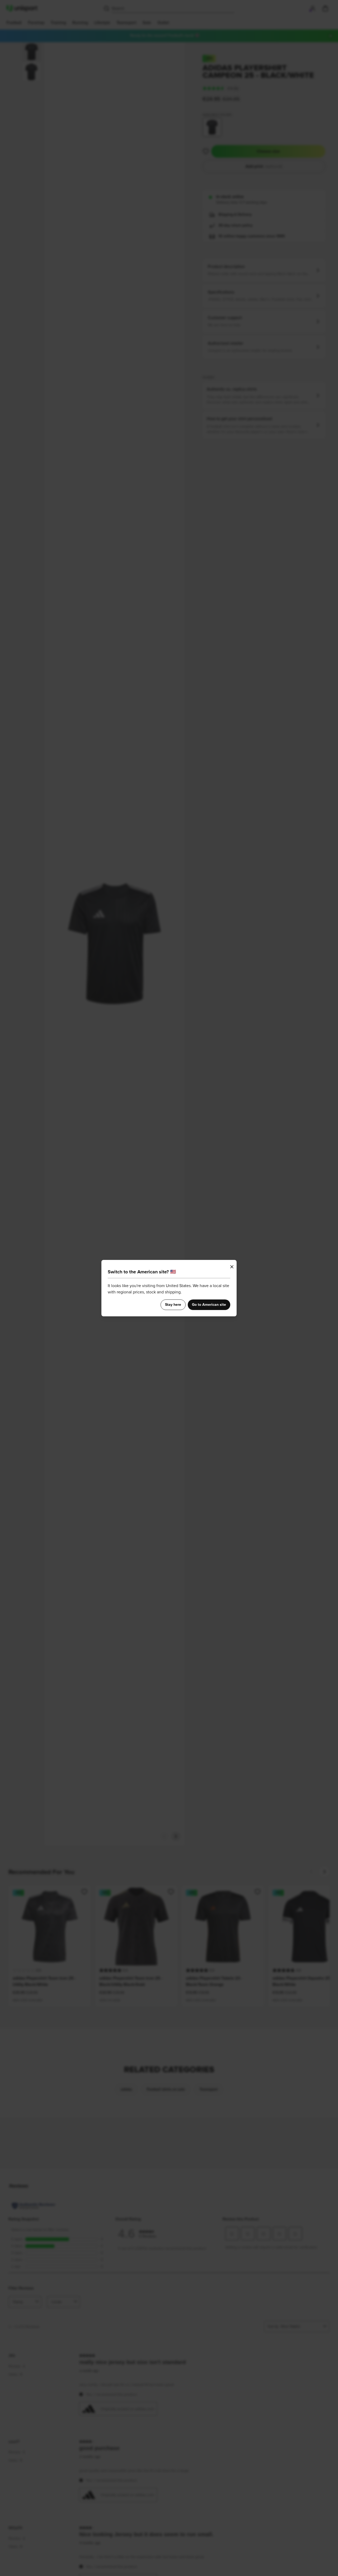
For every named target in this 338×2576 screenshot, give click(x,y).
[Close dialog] (232, 1267)
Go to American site (209, 1305)
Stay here (173, 1305)
